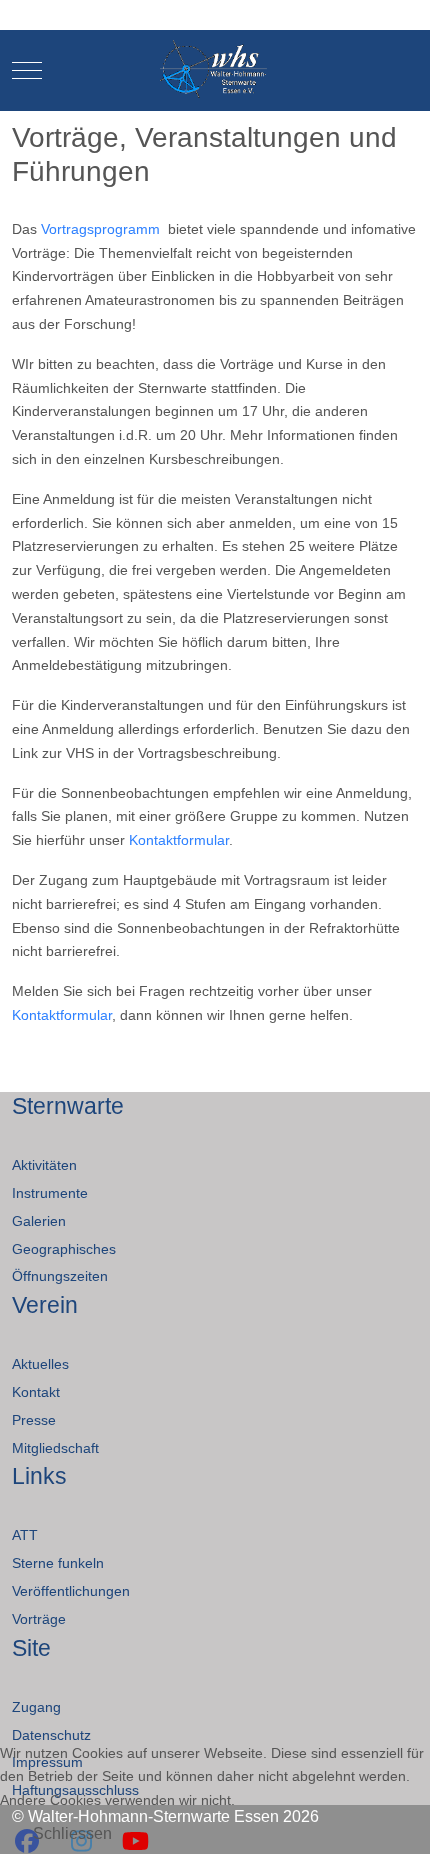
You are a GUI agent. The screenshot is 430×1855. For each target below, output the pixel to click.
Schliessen (72, 1833)
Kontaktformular (179, 840)
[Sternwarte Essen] (215, 70)
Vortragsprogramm (100, 229)
